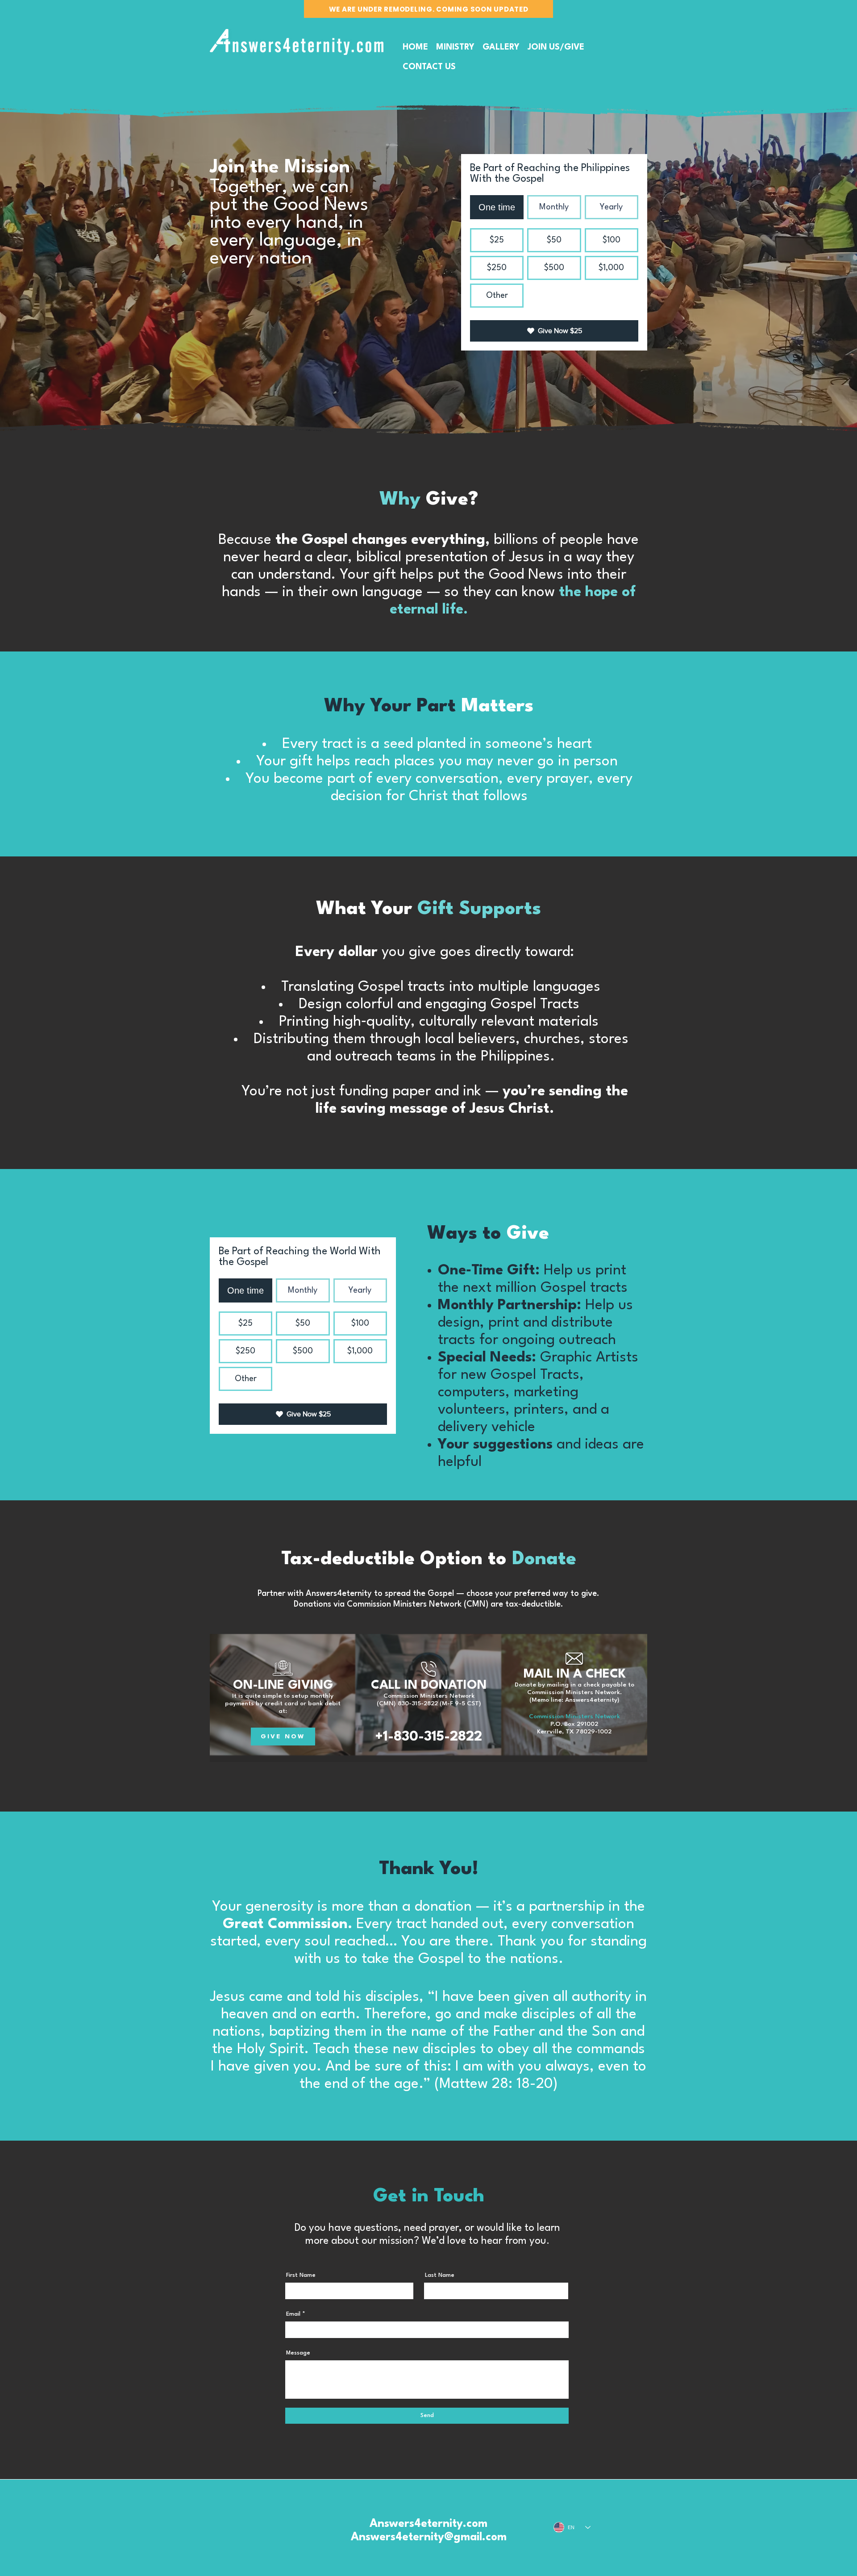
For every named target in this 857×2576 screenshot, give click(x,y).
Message (298, 2353)
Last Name (440, 2275)
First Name (301, 2275)
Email (293, 2314)
